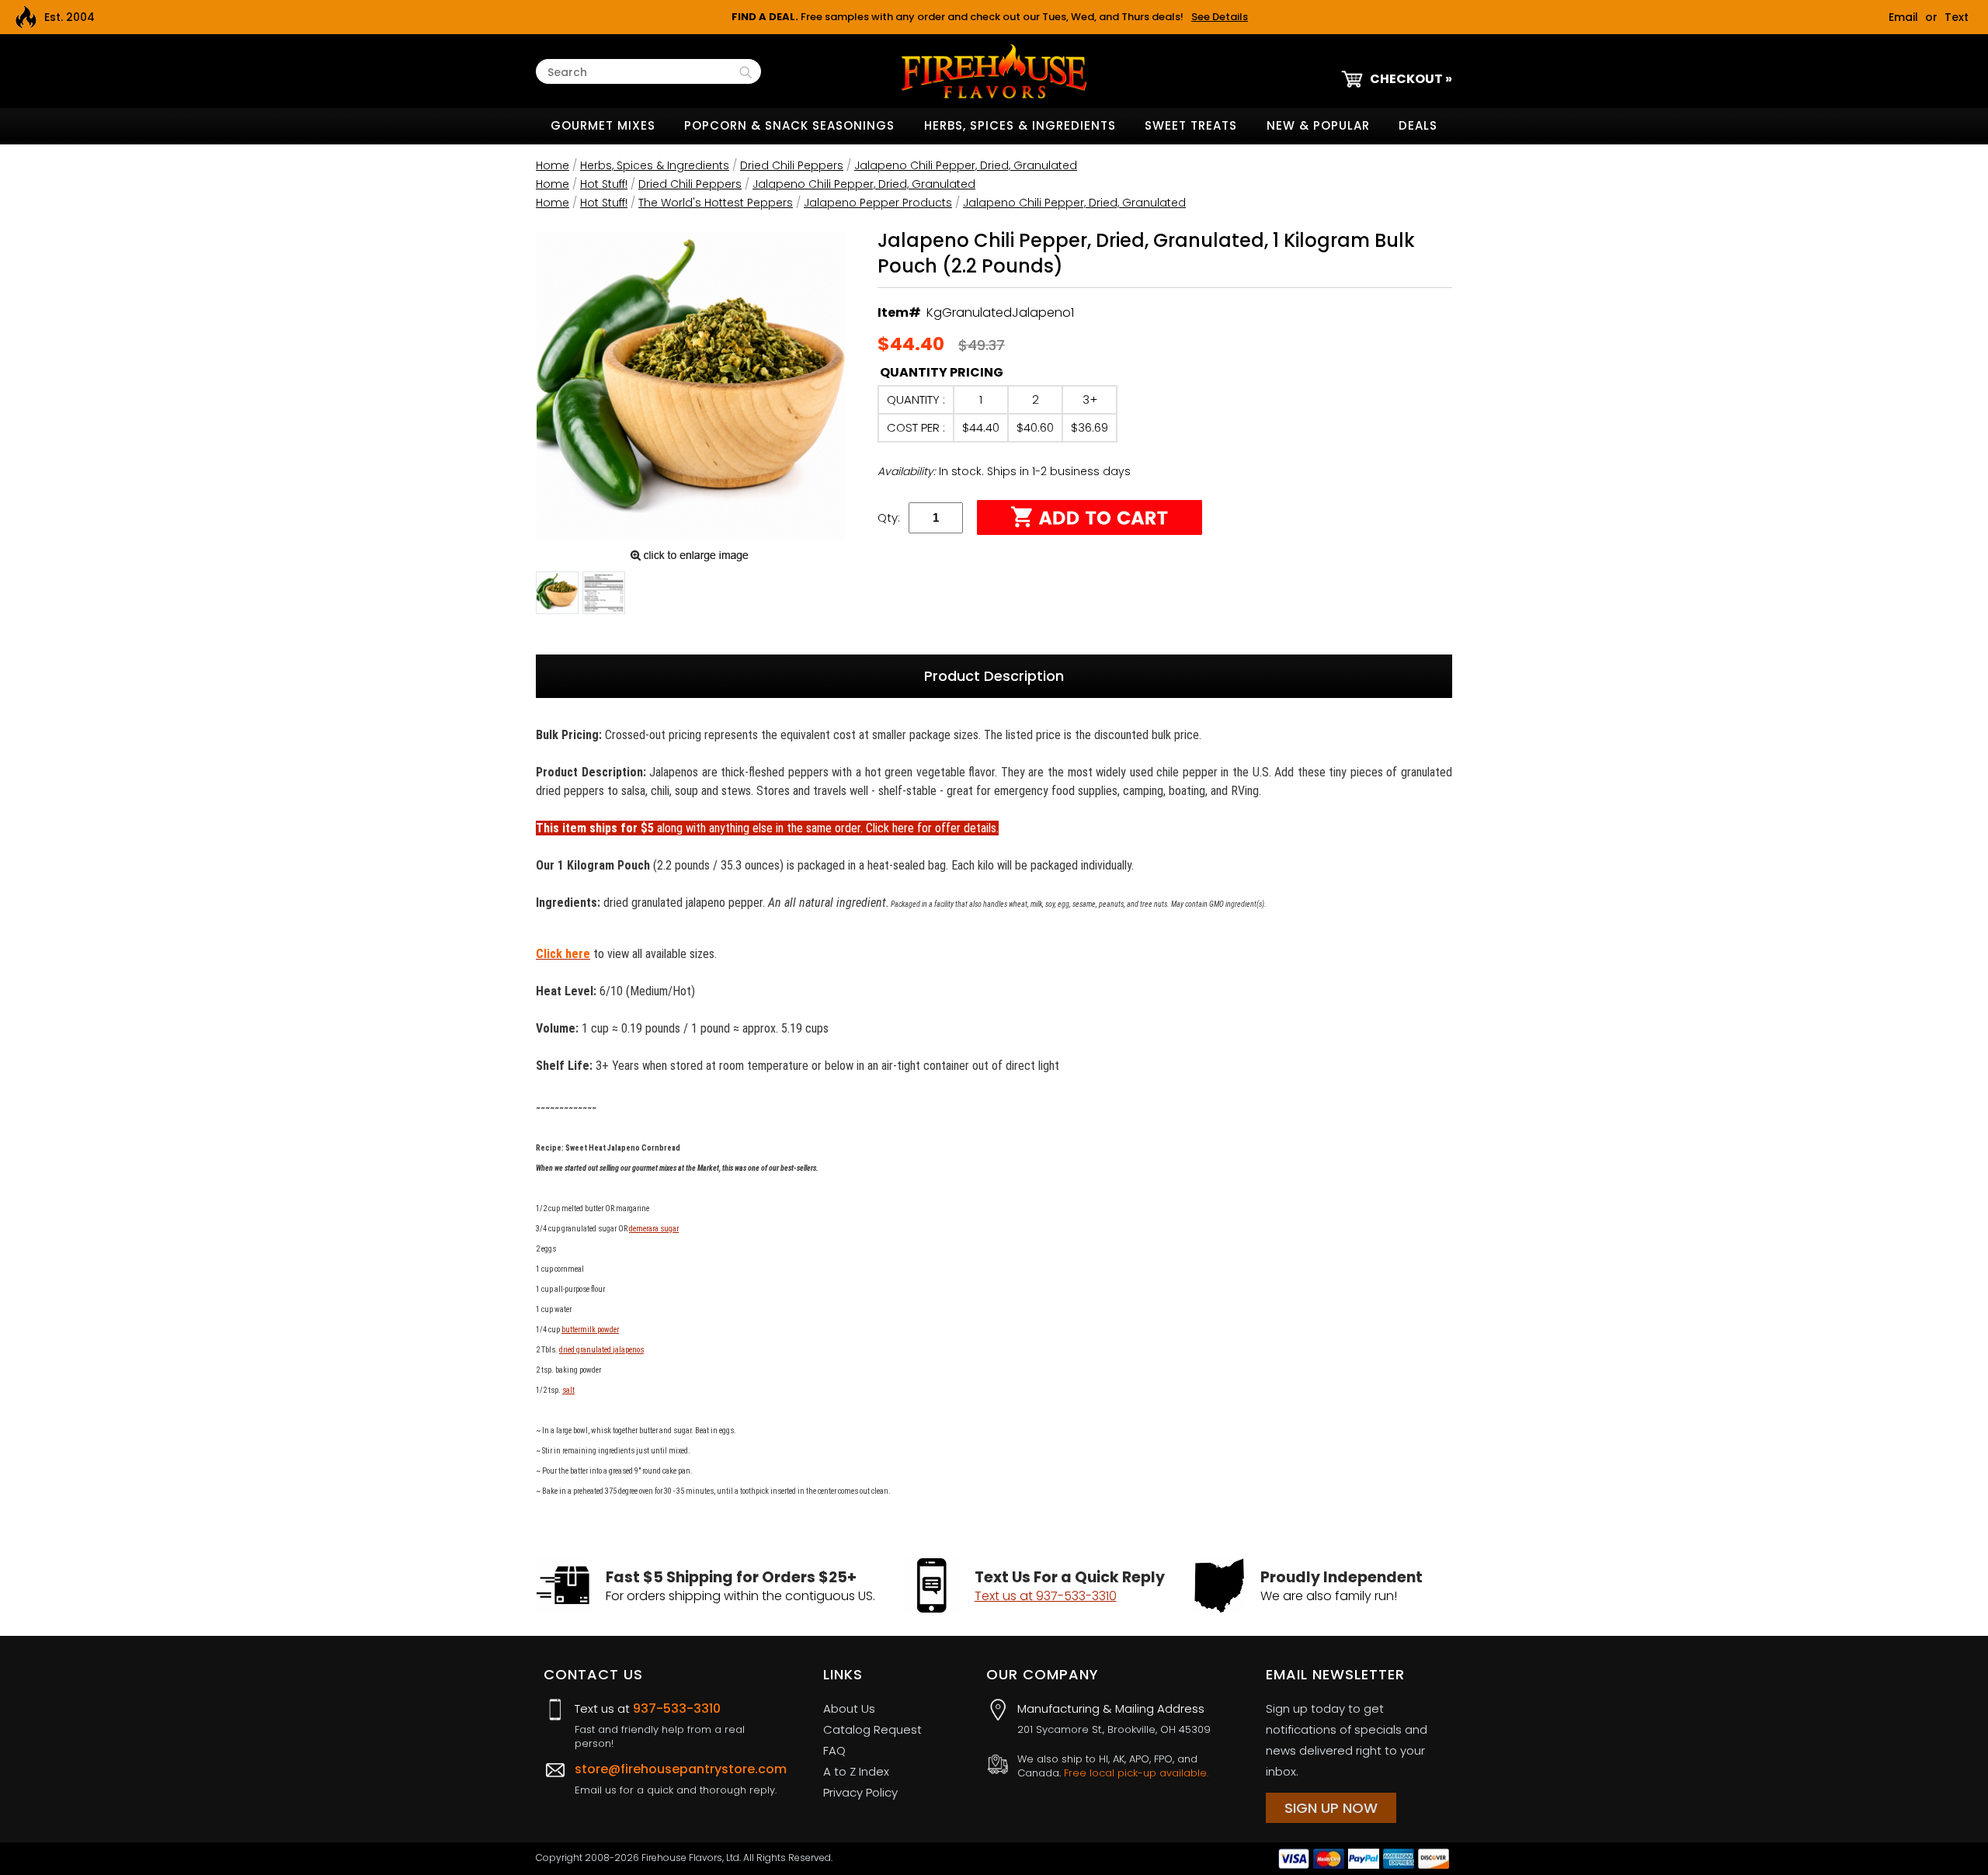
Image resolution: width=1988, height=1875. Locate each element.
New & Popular (1318, 125)
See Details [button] (1220, 17)
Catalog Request (872, 1729)
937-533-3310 (677, 1708)
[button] (557, 595)
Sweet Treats (1191, 125)
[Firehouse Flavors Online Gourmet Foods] (994, 70)
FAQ (834, 1750)
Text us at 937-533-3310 (1046, 1596)
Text (1957, 17)
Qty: (889, 517)
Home (553, 165)
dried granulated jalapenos (601, 1350)
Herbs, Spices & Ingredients (1020, 125)
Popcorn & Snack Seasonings (789, 125)
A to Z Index (856, 1771)
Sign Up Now (1331, 1808)
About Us (849, 1708)
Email (1903, 17)
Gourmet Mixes (603, 125)
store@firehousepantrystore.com (681, 1769)
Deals (1418, 125)
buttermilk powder (590, 1330)
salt (568, 1390)
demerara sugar (654, 1229)
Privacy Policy (860, 1792)
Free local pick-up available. (1136, 1773)
